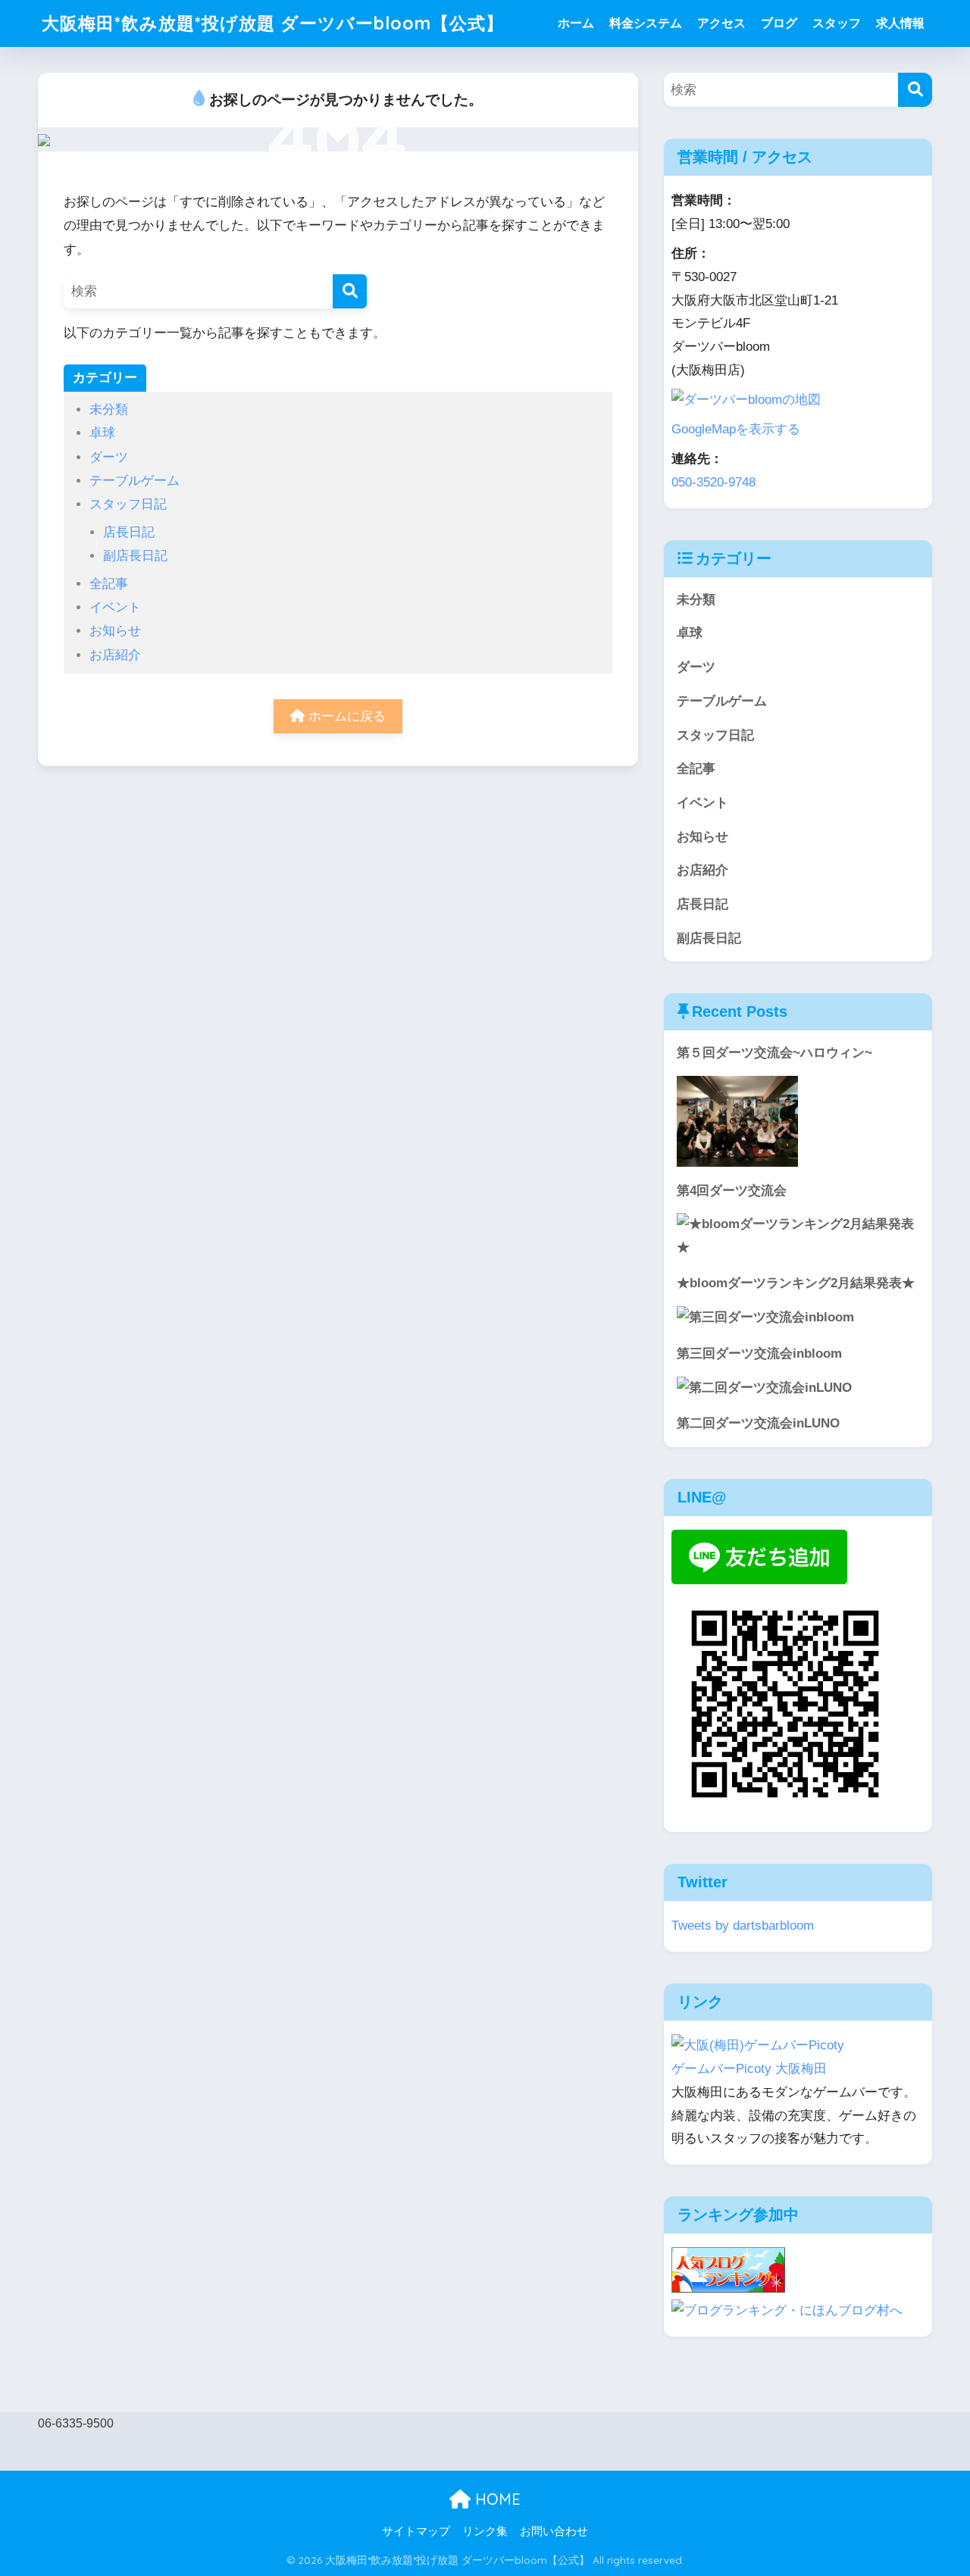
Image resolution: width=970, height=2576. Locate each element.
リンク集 (485, 2531)
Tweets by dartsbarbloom (743, 1926)
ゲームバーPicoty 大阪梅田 (749, 2069)
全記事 (109, 584)
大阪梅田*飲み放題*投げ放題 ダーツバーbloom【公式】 (273, 23)
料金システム (646, 23)
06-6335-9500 (76, 2423)
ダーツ (109, 457)
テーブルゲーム (135, 481)
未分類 (109, 410)
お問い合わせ (554, 2531)
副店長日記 (135, 556)
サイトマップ (416, 2531)
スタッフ (837, 23)
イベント (115, 607)
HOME (496, 2499)
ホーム (576, 23)
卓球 (102, 433)
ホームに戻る (345, 716)
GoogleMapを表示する (736, 429)
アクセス (721, 23)
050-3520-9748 (713, 482)
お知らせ (115, 631)
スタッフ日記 (128, 504)
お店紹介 (115, 655)
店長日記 (129, 532)
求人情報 (900, 23)
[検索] (350, 291)
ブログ (779, 23)
